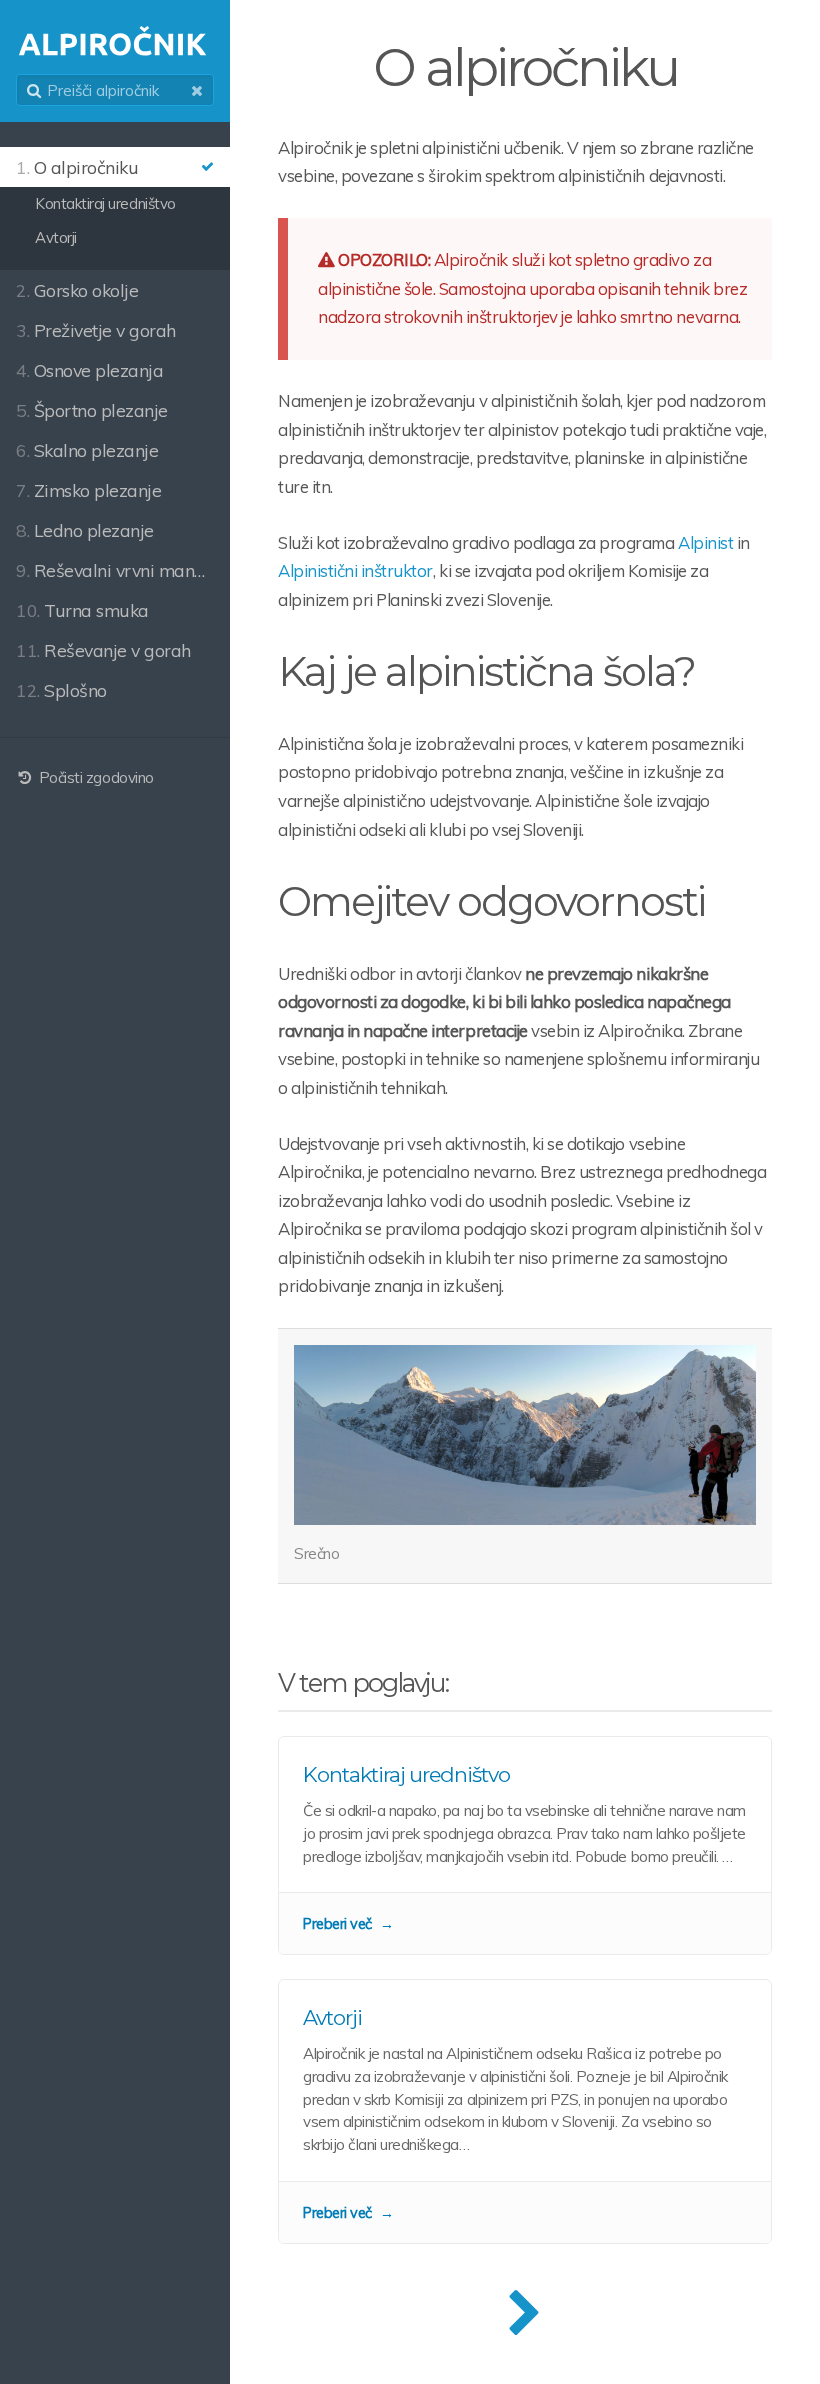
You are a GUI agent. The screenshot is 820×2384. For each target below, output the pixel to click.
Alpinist (705, 542)
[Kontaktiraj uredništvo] (525, 1845)
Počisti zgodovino (94, 777)
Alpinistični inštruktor (355, 570)
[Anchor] (713, 671)
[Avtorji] (525, 2111)
